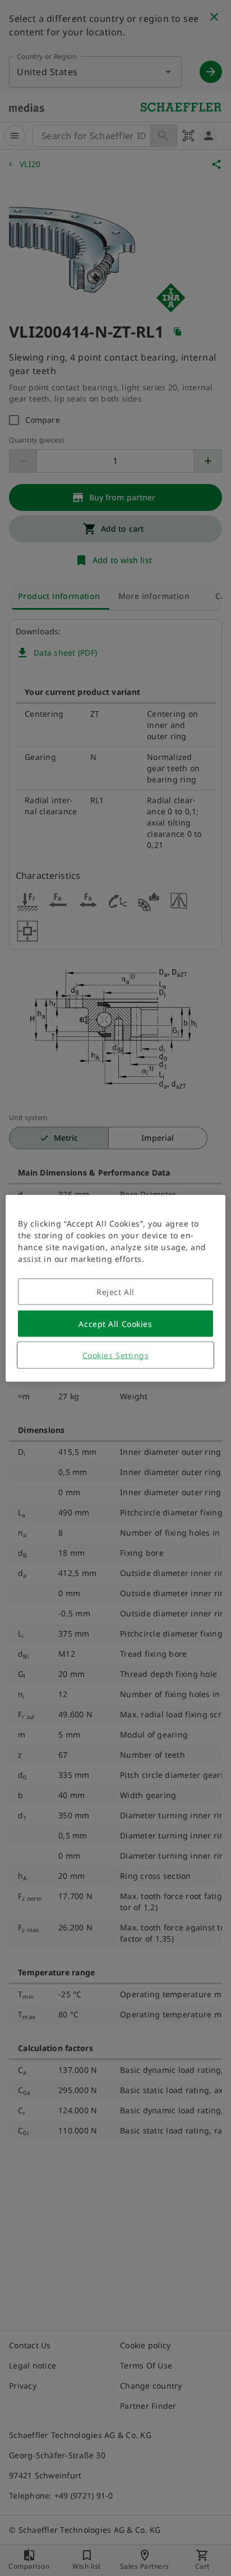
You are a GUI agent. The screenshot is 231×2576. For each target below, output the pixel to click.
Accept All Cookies (115, 1323)
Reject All (115, 1291)
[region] (115, 1288)
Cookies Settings (116, 1355)
